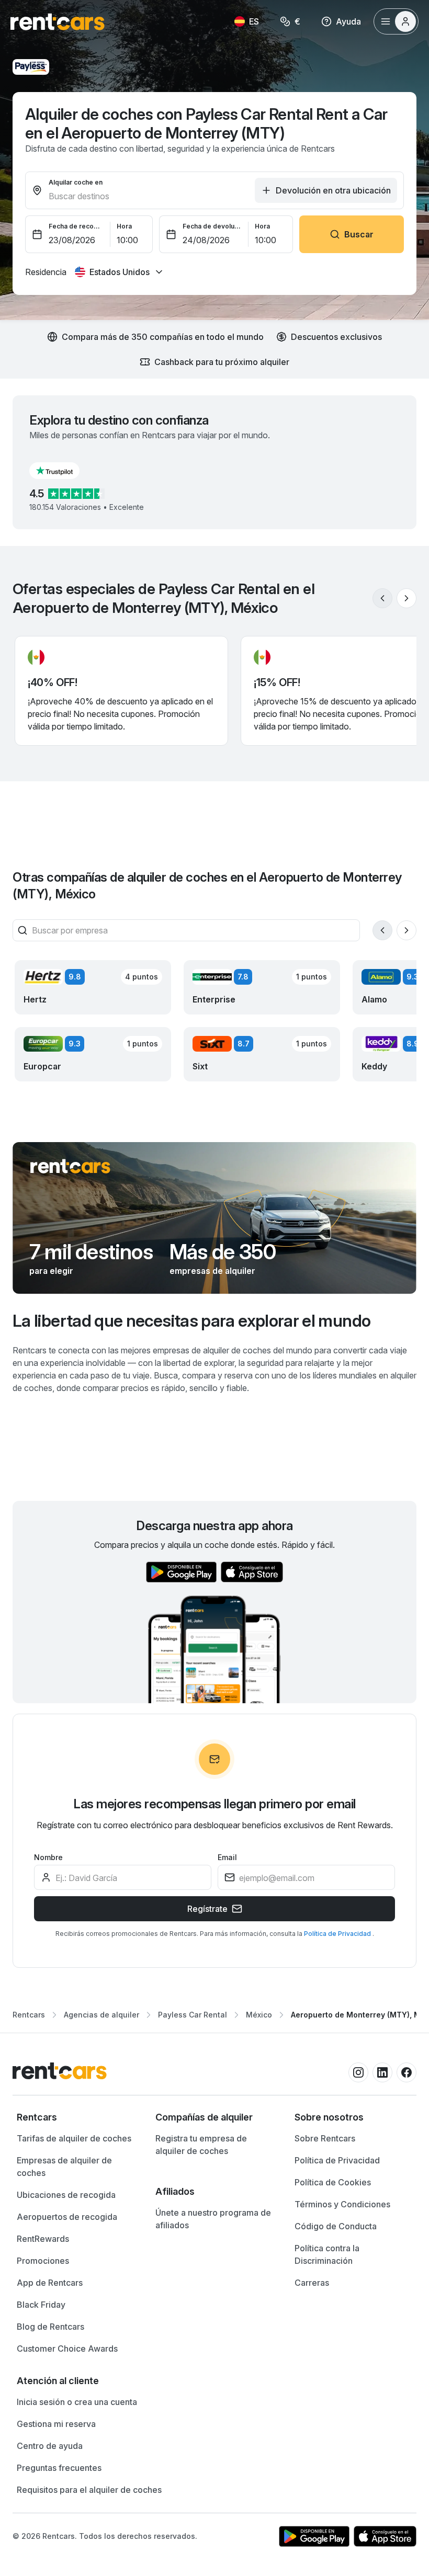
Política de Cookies (333, 2182)
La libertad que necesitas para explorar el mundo (191, 1321)
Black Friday (41, 2305)
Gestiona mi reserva (56, 2424)
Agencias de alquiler (101, 2015)
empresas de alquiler (212, 1271)
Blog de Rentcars (50, 2327)
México (259, 2015)
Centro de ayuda (50, 2446)
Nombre (48, 1857)
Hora (124, 226)
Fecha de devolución (212, 226)
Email (227, 1857)
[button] (63, 471)
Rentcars (29, 2015)
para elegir (51, 1271)
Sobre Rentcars (325, 2138)
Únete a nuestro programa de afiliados (213, 2219)
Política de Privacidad (338, 1934)
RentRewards (43, 2239)
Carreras (312, 2283)
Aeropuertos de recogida (67, 2217)
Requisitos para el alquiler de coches (89, 2490)
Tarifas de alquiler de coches (74, 2138)
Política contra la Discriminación (327, 2254)
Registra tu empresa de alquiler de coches (201, 2145)
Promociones (43, 2261)
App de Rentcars (50, 2283)
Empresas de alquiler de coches (64, 2167)
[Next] (407, 598)
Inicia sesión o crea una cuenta (77, 2402)
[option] (76, 2117)
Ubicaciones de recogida (66, 2195)
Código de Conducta (336, 2226)
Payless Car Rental (193, 2015)
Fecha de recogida (76, 226)
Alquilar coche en (76, 182)
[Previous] (382, 598)
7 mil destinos (91, 1252)
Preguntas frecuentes (59, 2468)
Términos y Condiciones (342, 2204)
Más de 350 (223, 1252)
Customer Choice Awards (67, 2349)
